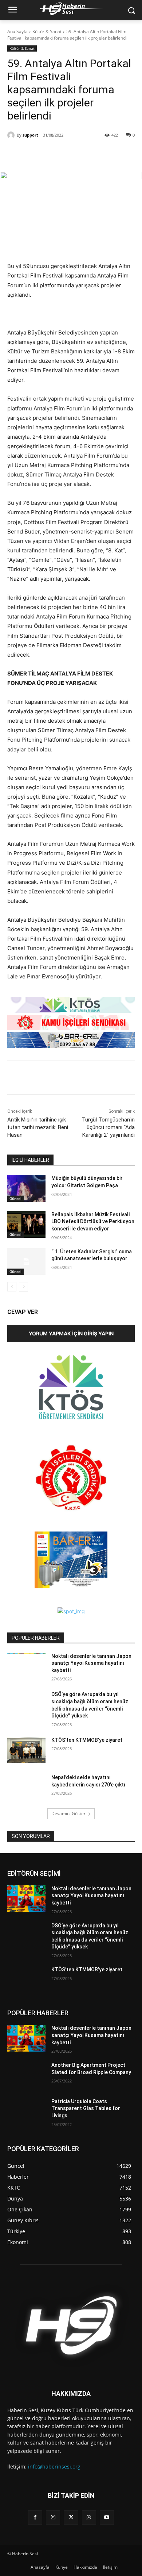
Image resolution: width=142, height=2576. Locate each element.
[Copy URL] (88, 154)
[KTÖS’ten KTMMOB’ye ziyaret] (26, 1750)
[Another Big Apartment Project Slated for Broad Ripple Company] (26, 2075)
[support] (12, 135)
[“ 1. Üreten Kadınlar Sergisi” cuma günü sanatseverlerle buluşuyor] (26, 1262)
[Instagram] (53, 2517)
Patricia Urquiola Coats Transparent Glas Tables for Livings (86, 2108)
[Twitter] (54, 154)
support (30, 135)
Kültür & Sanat (47, 31)
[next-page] (23, 1287)
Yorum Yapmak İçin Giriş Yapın (71, 1333)
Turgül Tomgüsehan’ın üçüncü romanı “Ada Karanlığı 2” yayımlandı (108, 1127)
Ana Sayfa (17, 31)
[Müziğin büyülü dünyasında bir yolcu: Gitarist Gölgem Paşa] (26, 1188)
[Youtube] (107, 2517)
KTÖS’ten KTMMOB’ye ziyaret (87, 1740)
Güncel (15, 1198)
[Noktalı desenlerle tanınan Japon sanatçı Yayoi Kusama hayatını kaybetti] (26, 1666)
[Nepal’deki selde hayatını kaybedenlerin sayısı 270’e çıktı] (26, 1788)
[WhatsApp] (71, 154)
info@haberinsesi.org (54, 2467)
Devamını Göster (68, 1814)
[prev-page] (12, 1287)
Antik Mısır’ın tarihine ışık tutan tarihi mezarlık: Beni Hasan (38, 1127)
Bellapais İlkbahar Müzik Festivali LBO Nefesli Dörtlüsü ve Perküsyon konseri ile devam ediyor (93, 1222)
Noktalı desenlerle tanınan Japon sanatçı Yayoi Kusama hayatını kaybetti (91, 1663)
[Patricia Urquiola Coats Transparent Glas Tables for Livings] (26, 2111)
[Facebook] (38, 154)
